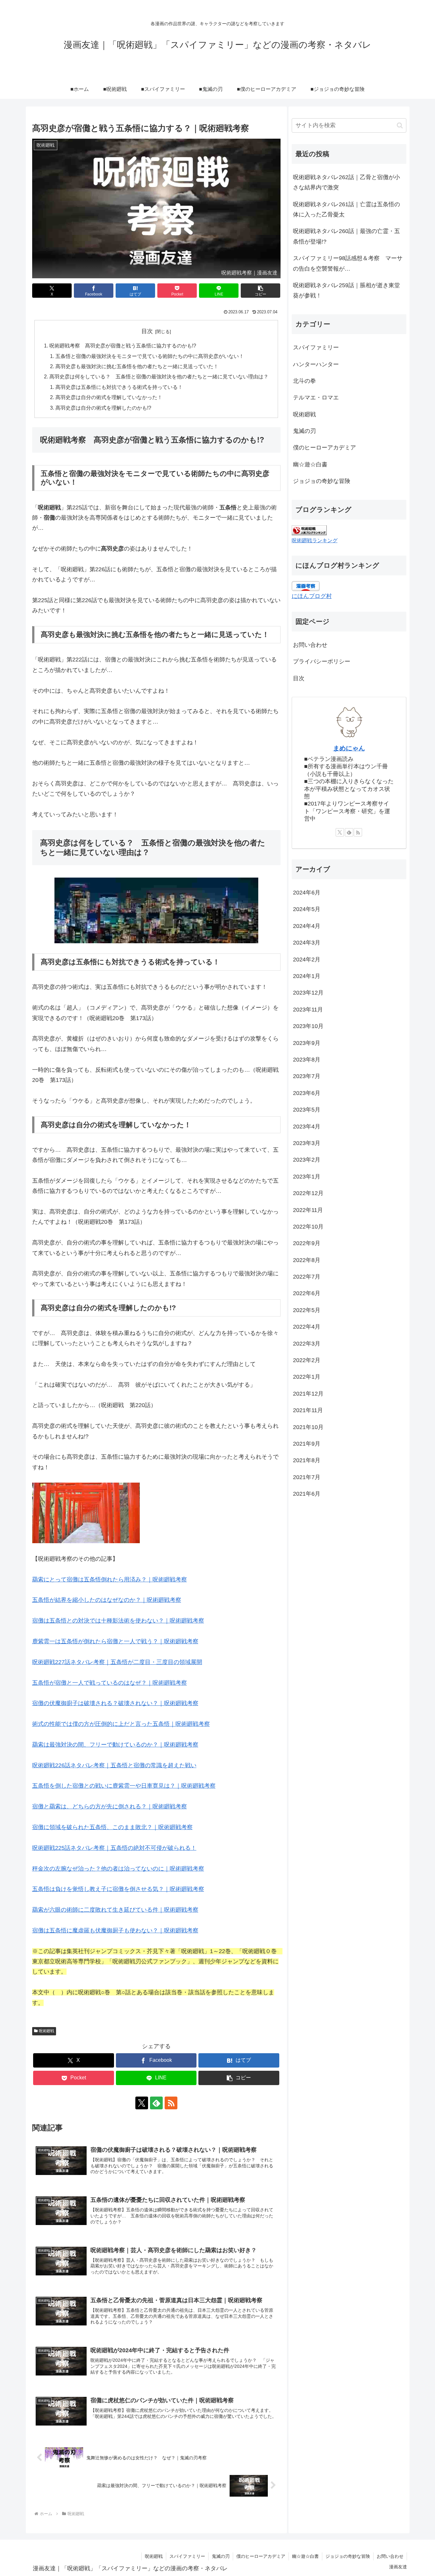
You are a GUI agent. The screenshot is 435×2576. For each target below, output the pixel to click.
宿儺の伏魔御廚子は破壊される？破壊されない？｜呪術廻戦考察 (115, 1703)
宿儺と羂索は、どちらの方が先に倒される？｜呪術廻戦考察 (110, 1806)
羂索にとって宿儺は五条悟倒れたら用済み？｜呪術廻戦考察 (110, 1580)
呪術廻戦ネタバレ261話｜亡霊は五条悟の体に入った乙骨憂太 (346, 209)
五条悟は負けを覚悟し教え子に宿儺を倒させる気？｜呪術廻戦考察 (118, 1889)
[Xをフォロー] (142, 2103)
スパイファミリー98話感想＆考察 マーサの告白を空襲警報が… (348, 263)
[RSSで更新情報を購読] (171, 2103)
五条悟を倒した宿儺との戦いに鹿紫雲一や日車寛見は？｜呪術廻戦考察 (124, 1786)
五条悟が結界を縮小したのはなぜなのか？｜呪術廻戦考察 (107, 1600)
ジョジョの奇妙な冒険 (348, 2556)
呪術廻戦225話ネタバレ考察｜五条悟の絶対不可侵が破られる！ (114, 1848)
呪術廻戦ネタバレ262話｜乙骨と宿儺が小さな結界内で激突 (346, 182)
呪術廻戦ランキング (315, 540)
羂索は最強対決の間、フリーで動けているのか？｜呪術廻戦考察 (115, 1745)
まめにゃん (349, 748)
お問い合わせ (310, 645)
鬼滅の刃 (221, 2556)
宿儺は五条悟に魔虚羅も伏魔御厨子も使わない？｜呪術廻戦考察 (115, 1930)
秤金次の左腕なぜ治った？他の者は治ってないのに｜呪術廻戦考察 (118, 1869)
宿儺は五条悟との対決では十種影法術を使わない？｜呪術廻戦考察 (118, 1621)
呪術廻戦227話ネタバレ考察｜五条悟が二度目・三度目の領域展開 (117, 1662)
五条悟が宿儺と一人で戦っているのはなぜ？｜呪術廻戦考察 (110, 1683)
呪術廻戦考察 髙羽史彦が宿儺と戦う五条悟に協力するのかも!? (123, 346)
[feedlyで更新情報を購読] (156, 2103)
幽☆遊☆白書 (305, 2556)
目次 (147, 331)
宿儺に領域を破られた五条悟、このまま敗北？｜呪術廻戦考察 (112, 1827)
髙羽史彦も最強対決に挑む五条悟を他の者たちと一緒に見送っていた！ (137, 366)
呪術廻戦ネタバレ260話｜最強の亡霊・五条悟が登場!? (346, 236)
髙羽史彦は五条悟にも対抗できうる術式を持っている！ (119, 387)
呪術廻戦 (46, 2031)
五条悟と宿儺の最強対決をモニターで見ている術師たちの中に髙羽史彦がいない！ (150, 356)
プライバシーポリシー (322, 661)
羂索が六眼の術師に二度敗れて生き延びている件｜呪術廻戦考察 (115, 1910)
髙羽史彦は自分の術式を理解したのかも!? (103, 408)
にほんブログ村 (312, 596)
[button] (261, 291)
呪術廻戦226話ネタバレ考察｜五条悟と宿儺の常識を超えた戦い (114, 1765)
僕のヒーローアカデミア (261, 2556)
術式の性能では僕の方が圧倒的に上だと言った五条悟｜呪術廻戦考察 (121, 1724)
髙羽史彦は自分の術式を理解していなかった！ (109, 397)
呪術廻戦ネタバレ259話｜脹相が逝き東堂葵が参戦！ (346, 290)
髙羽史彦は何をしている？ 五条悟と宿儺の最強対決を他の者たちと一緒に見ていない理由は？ (159, 376)
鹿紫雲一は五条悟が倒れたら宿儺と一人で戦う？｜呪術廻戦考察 (115, 1641)
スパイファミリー (187, 2556)
